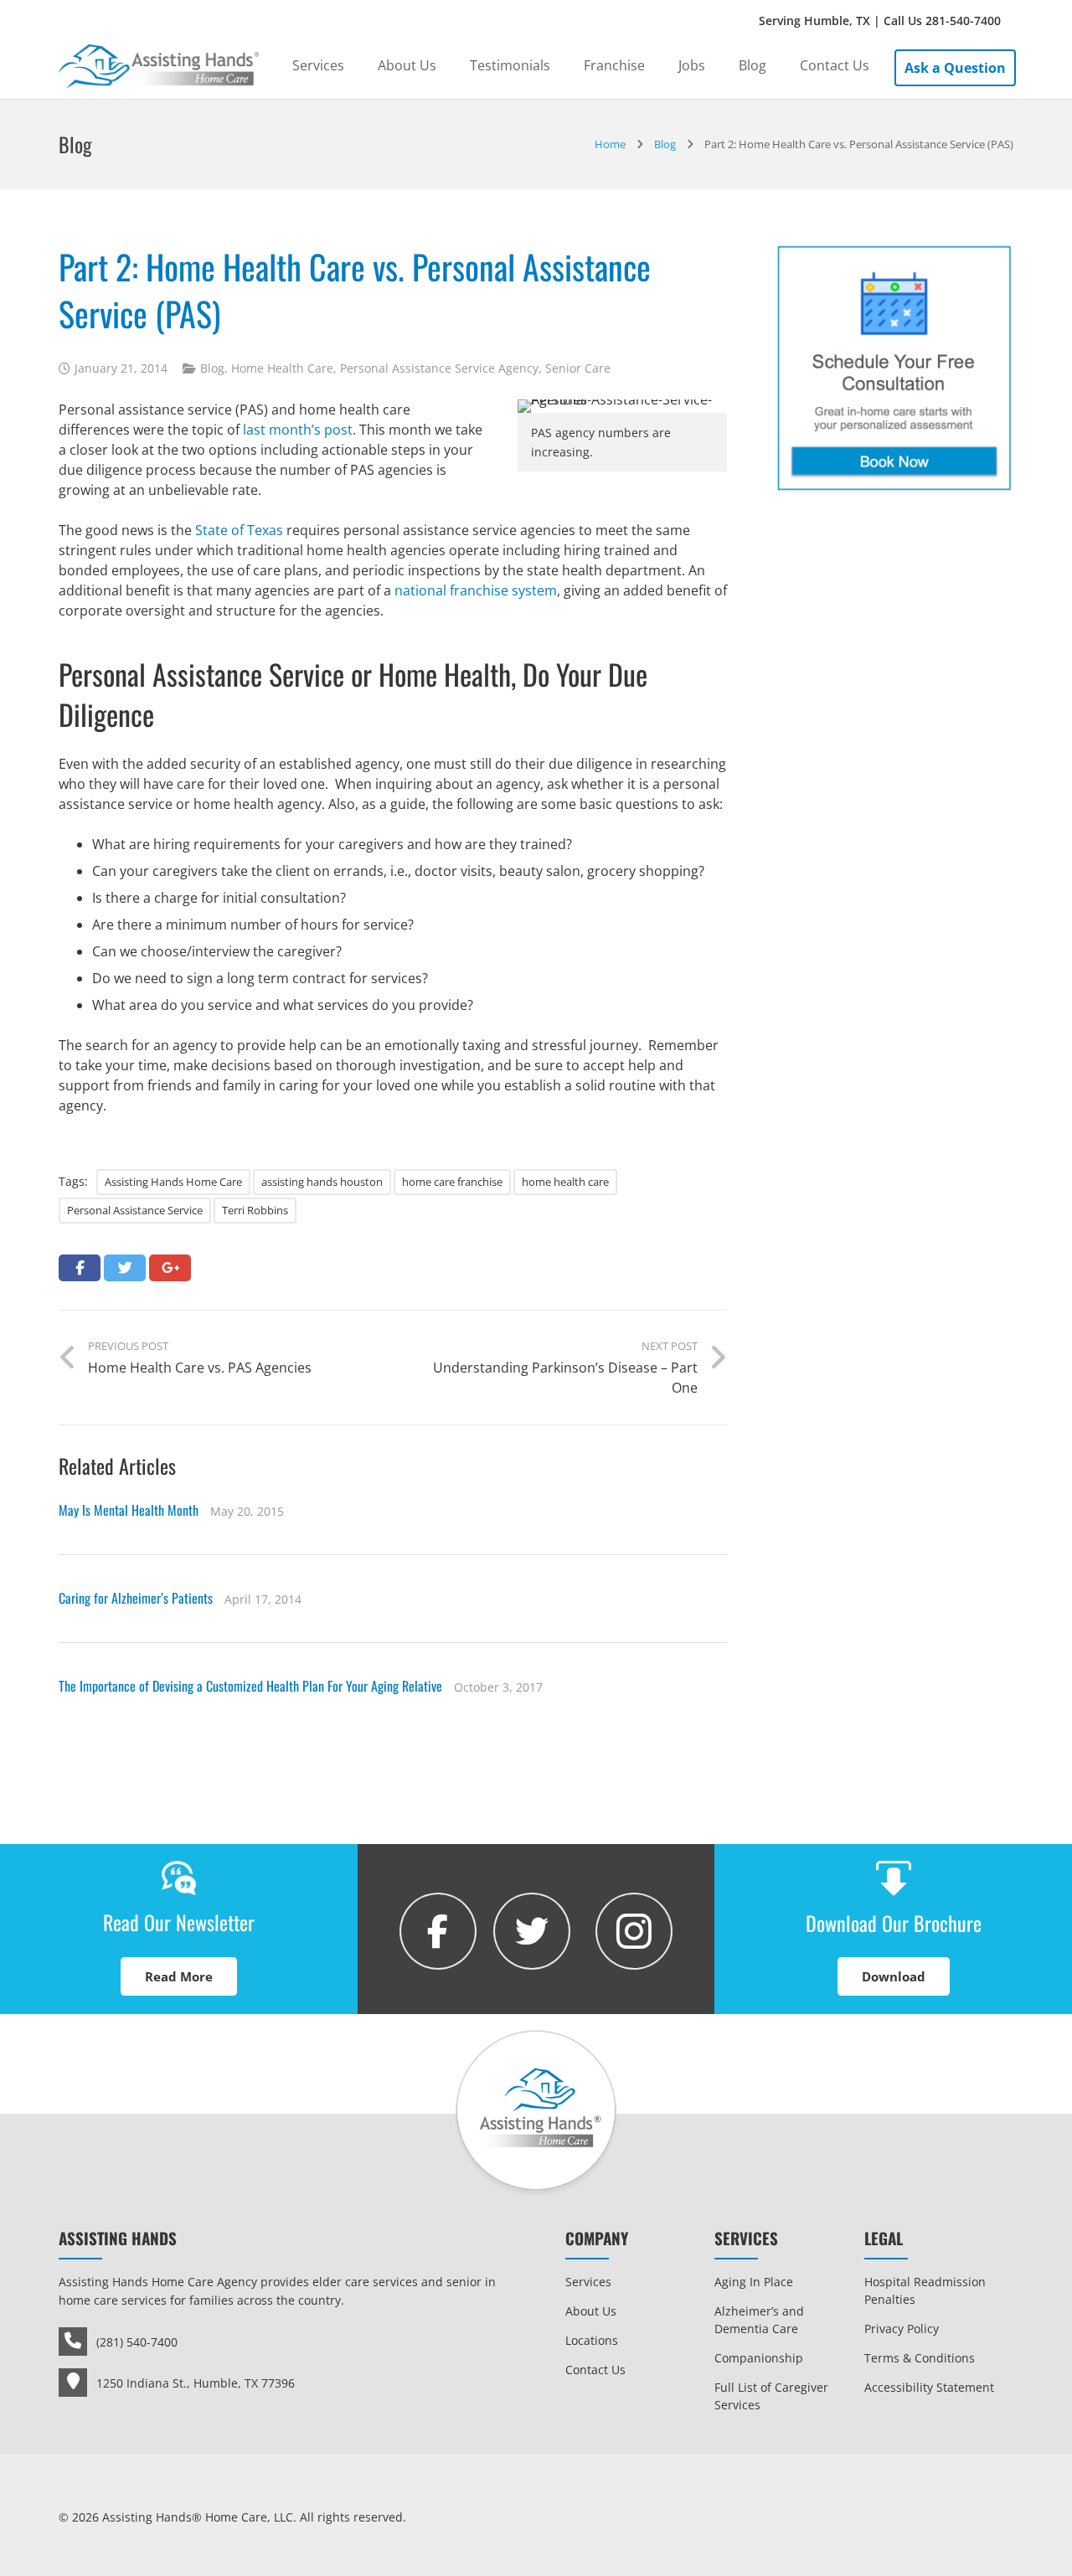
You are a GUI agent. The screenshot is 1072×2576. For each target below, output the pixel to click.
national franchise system (476, 590)
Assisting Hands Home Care (173, 1182)
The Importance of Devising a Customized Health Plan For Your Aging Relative (250, 1686)
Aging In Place (754, 2282)
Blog (212, 368)
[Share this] (80, 1268)
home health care (565, 1182)
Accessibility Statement (929, 2387)
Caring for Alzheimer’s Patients (136, 1598)
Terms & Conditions (920, 2358)
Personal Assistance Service (135, 1210)
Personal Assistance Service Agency (439, 368)
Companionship (759, 2358)
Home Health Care (282, 368)
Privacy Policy (902, 2329)
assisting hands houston (322, 1182)
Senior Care (578, 368)
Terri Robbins (255, 1210)
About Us (591, 2311)
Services (588, 2282)
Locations (592, 2340)
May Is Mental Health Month (129, 1510)
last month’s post (298, 430)
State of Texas (239, 530)
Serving (880, 21)
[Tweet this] (125, 1268)
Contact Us (595, 2370)
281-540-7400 (963, 21)
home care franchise (452, 1182)
